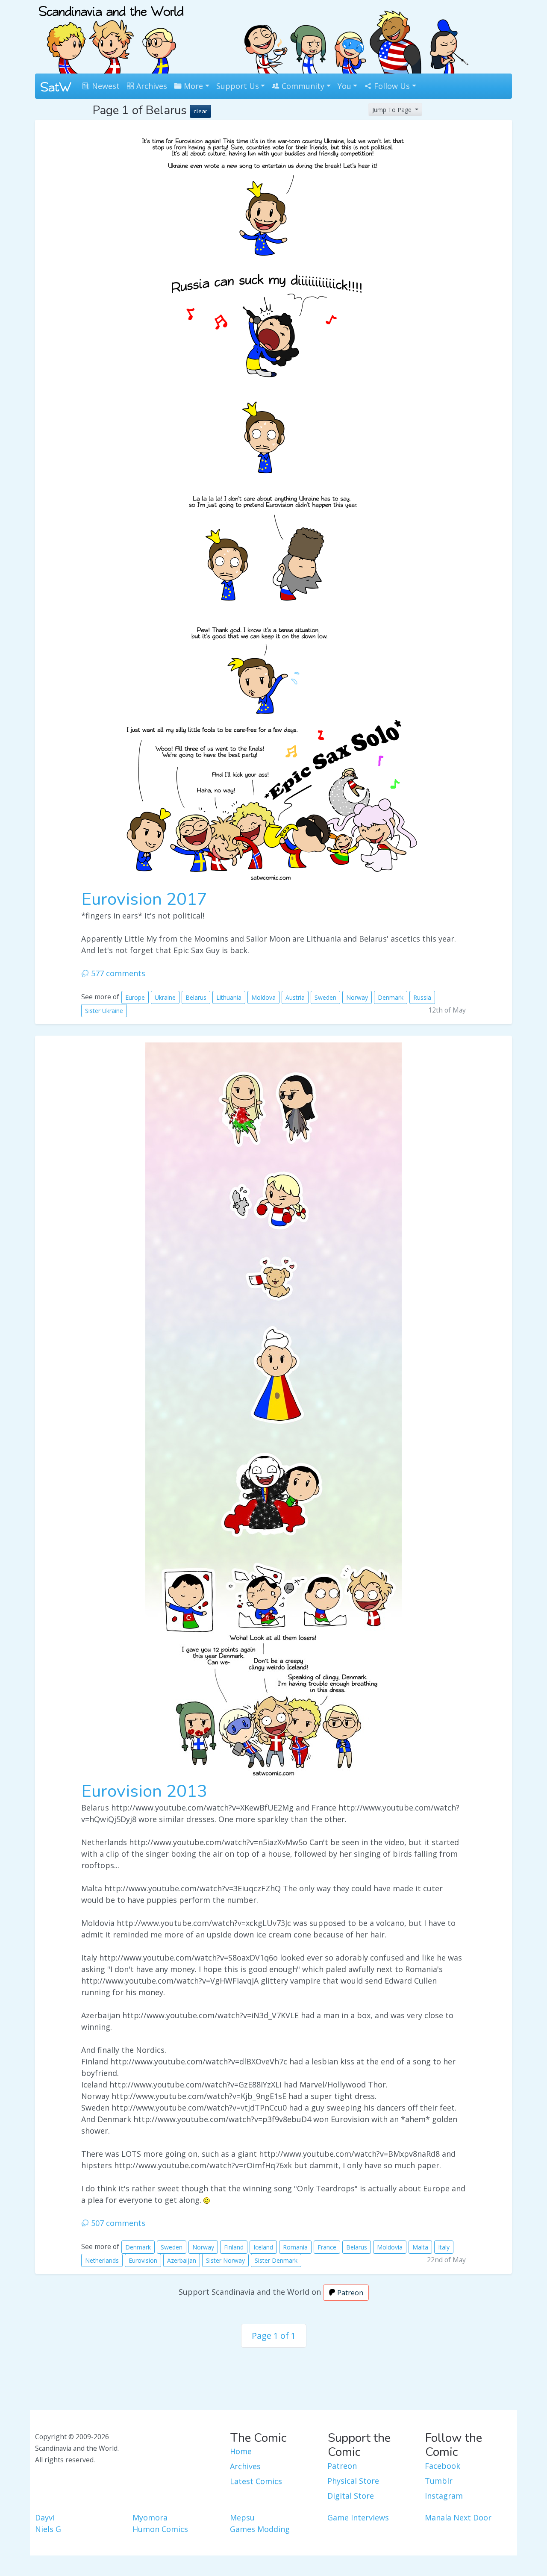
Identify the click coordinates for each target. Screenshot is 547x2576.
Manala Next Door (458, 2517)
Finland (234, 2247)
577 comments (117, 973)
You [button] (344, 86)
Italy (444, 2247)
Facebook (443, 2466)
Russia (422, 997)
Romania (295, 2247)
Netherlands (102, 2260)
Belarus (196, 997)
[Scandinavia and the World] (111, 36)
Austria (295, 997)
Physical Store (353, 2481)
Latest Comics (256, 2481)
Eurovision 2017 (144, 899)
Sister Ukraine (104, 1011)
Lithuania (229, 997)
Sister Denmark (276, 2260)
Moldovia (390, 2247)
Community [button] (302, 86)
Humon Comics (160, 2529)
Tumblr (439, 2481)
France (327, 2247)
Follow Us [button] (391, 86)
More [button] (192, 86)
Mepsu (242, 2517)
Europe (135, 997)
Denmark (391, 997)
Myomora (150, 2517)
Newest (105, 86)
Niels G (48, 2529)
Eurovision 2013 (144, 1791)
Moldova (263, 997)
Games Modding (260, 2529)
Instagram (444, 2496)
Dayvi (45, 2517)
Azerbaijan (182, 2260)
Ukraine (165, 997)
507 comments (117, 2223)
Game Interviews (358, 2517)
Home (241, 2451)
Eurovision (143, 2260)
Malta (420, 2247)
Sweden (325, 997)
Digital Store (351, 2496)
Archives (151, 86)
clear (200, 111)
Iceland (263, 2247)
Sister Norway (225, 2260)
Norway (357, 997)
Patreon (349, 2293)
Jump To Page (393, 110)
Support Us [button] (238, 86)
